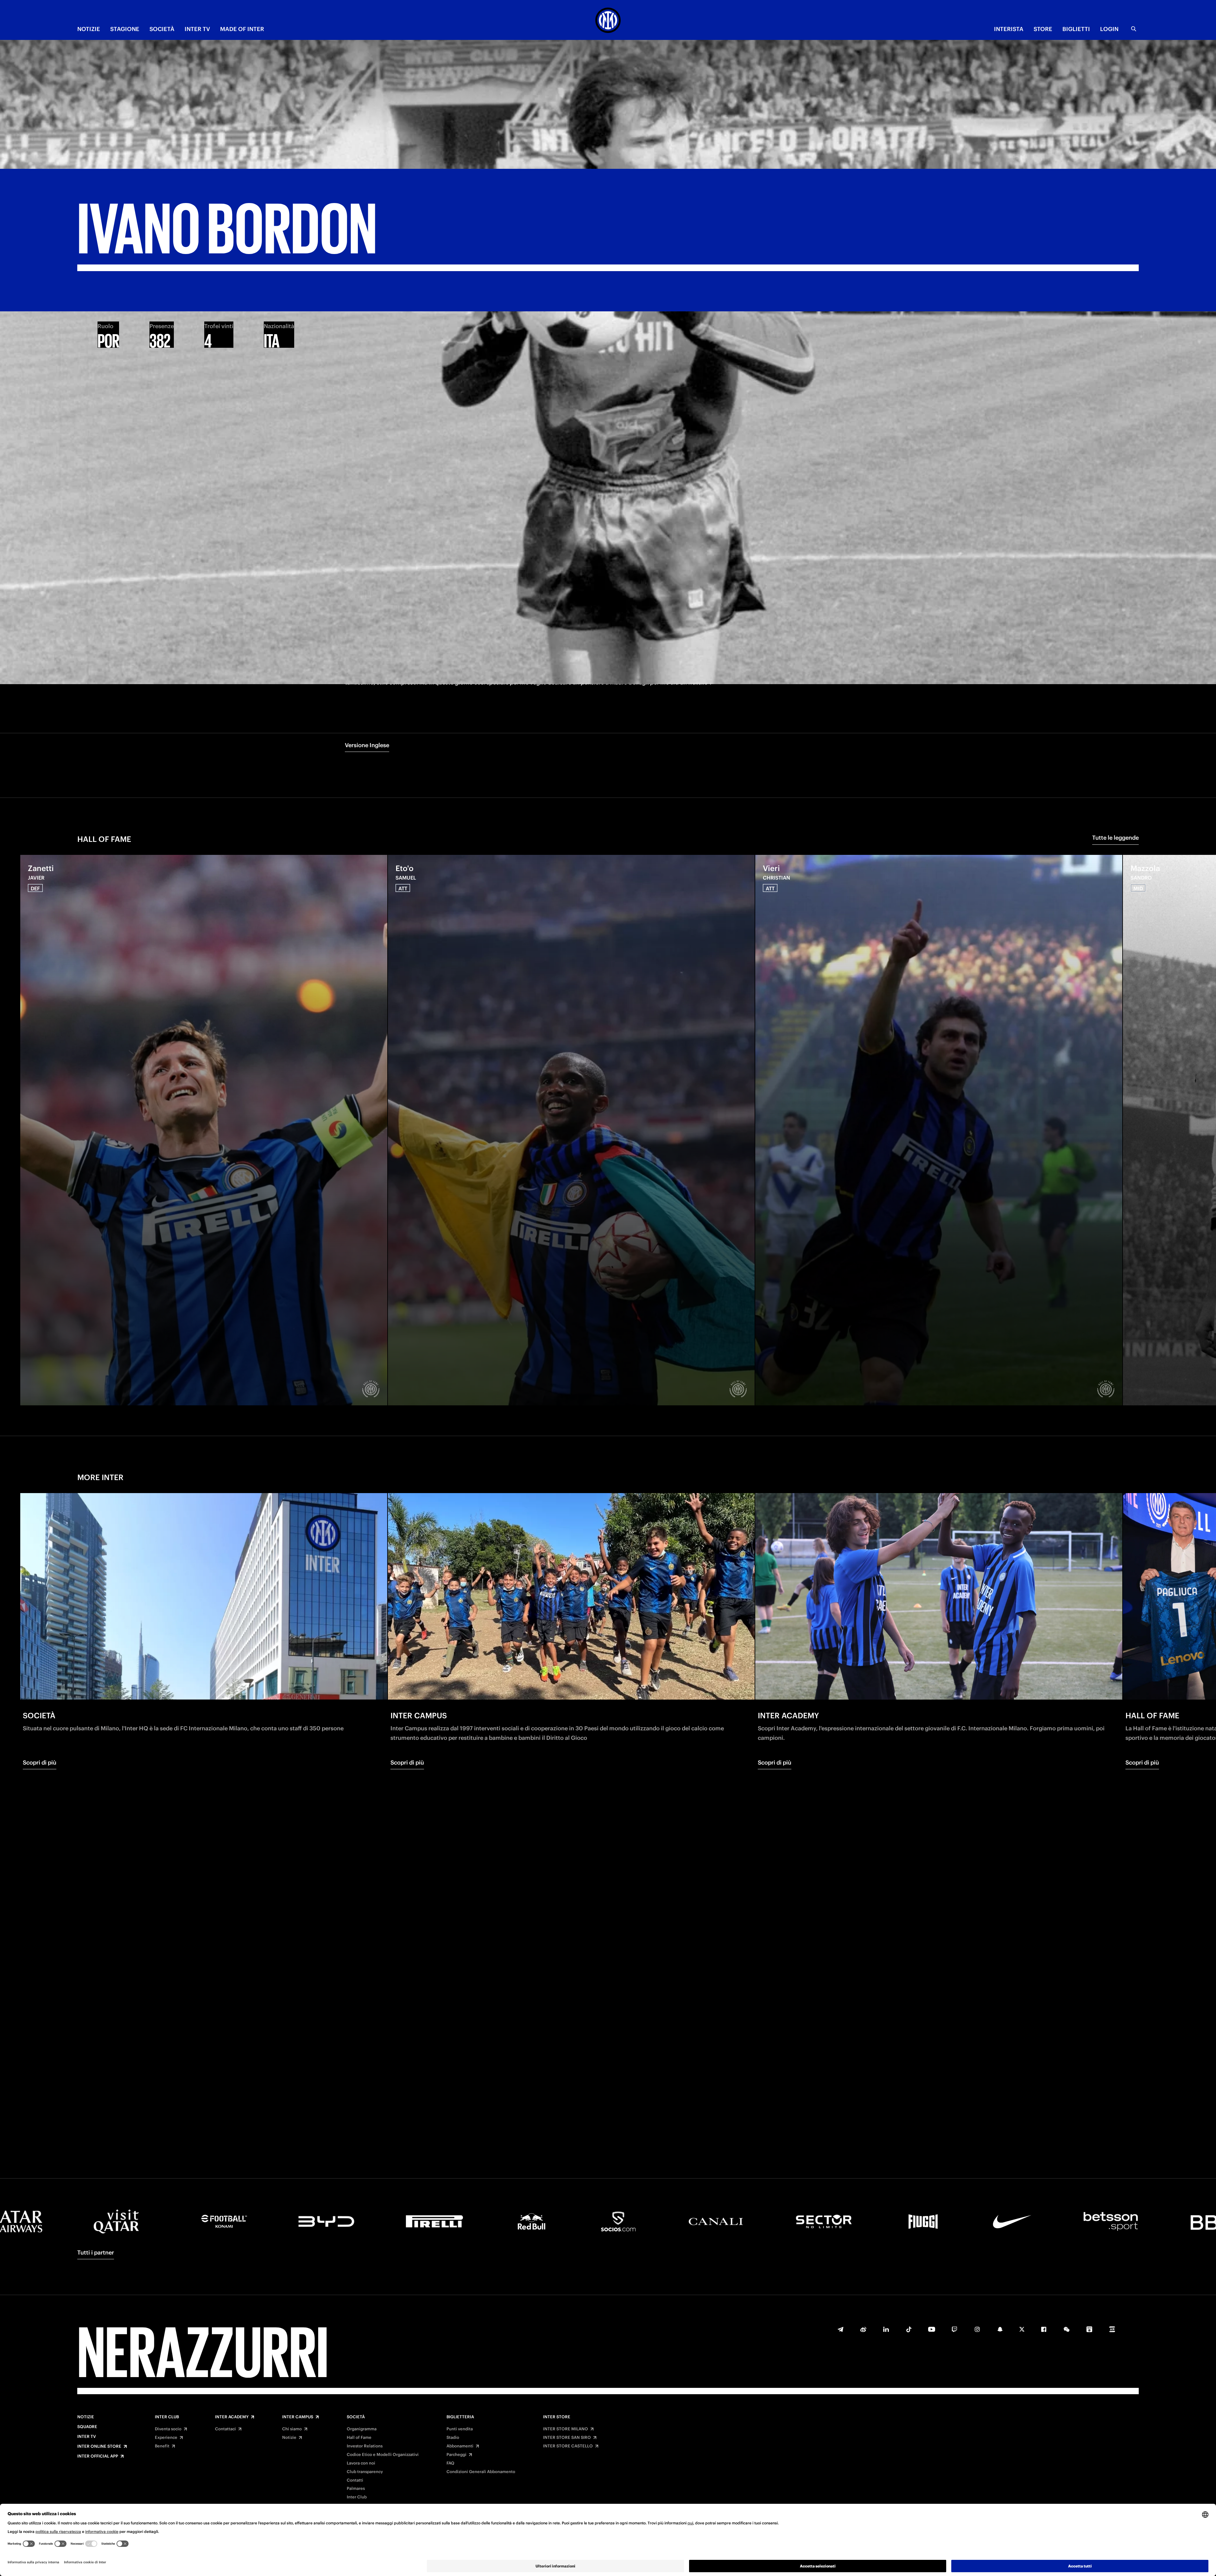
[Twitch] (954, 2329)
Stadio (453, 2438)
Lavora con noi (361, 2463)
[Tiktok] (909, 2329)
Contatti (355, 2480)
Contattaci (225, 2429)
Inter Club (167, 2417)
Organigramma (362, 2429)
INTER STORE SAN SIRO (567, 2438)
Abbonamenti (460, 2446)
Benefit (162, 2446)
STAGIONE (125, 29)
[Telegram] (840, 2329)
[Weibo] (863, 2329)
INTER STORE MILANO (566, 2429)
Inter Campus (298, 2417)
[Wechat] (1067, 2329)
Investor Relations (365, 2446)
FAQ (450, 2463)
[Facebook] (1044, 2329)
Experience (166, 2438)
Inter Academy (232, 2417)
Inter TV (87, 2437)
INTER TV (197, 29)
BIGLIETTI (1076, 29)
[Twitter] (1022, 2329)
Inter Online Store (99, 2446)
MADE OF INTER (242, 29)
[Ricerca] (1134, 29)
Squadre (87, 2427)
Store (1043, 29)
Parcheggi (456, 2455)
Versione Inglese (367, 745)
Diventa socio (168, 2429)
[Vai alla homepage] (608, 21)
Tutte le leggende (1115, 838)
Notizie (86, 2417)
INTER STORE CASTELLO (568, 2446)
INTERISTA (1009, 29)
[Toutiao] (1112, 2329)
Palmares (356, 2489)
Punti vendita (460, 2429)
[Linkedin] (886, 2329)
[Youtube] (932, 2329)
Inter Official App (98, 2456)
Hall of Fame (359, 2438)
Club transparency (365, 2472)
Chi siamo (292, 2429)
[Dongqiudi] (1089, 2329)
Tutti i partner (96, 2252)
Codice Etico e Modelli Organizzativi (383, 2455)
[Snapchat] (1000, 2329)
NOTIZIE (89, 29)
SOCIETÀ (162, 29)
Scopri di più (40, 1762)
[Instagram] (977, 2329)
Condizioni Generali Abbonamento (481, 2472)
